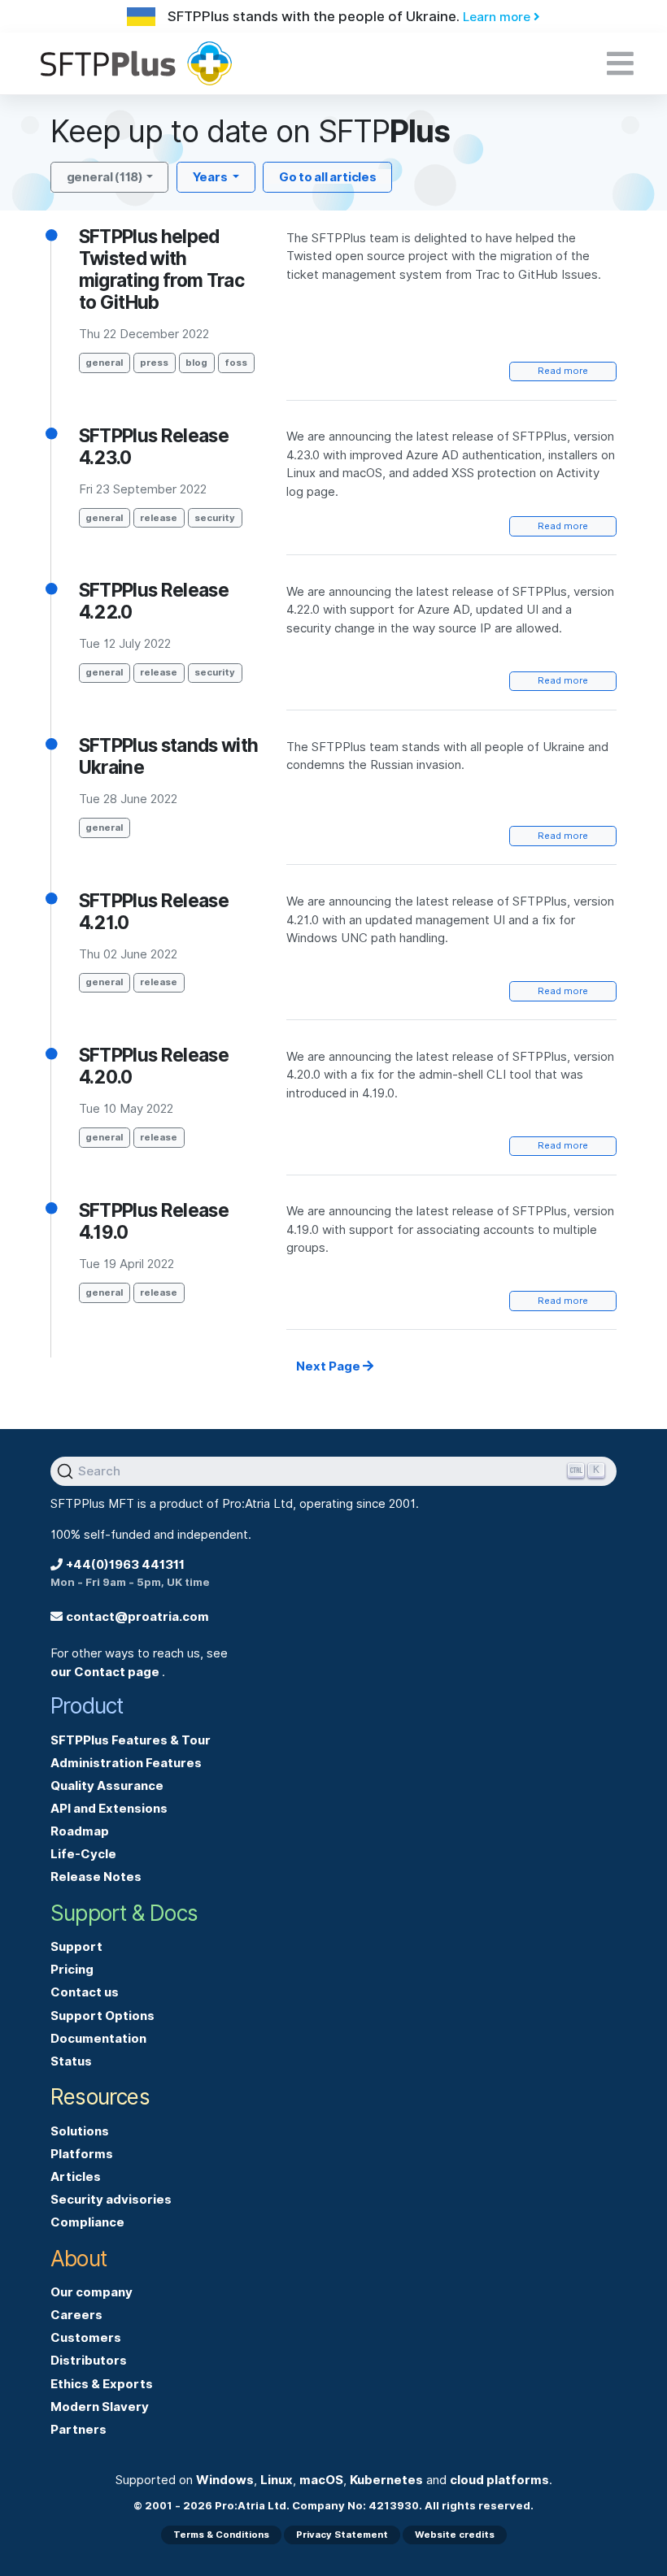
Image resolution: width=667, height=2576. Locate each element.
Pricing (72, 1970)
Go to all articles (328, 177)
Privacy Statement (342, 2535)
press (154, 363)
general (104, 363)
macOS (321, 2480)
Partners (78, 2430)
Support (76, 1947)
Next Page (329, 1366)
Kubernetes (386, 2480)
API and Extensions (109, 1809)
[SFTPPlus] (232, 63)
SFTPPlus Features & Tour (131, 1740)
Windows (225, 2480)
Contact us (85, 1992)
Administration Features (126, 1763)
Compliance (87, 2222)
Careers (76, 2315)
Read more (563, 371)
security (215, 518)
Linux (277, 2480)
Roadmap (80, 1831)
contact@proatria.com (137, 1617)
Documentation (98, 2039)
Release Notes (96, 1877)
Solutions (80, 2131)
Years (211, 177)
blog (196, 363)
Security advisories (111, 2200)
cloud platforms (499, 2480)
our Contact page (106, 1672)
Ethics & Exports (102, 2384)
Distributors (89, 2361)
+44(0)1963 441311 (125, 1565)
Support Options (102, 2016)
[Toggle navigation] (620, 63)
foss (236, 363)
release (159, 518)
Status (71, 2061)
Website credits (455, 2535)
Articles (76, 2177)
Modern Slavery (100, 2407)
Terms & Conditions (221, 2535)
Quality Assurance (107, 1786)
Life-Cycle (83, 1854)
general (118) (105, 177)
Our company (92, 2292)
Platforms (82, 2154)
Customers (86, 2338)
